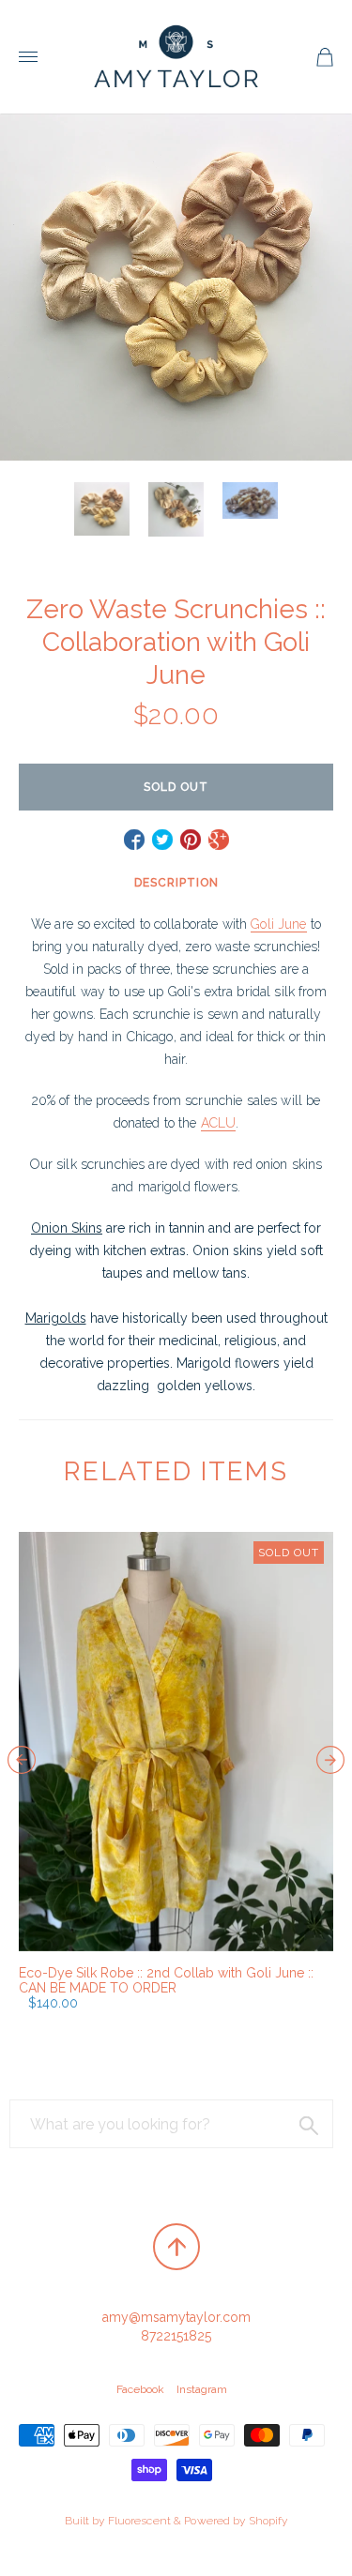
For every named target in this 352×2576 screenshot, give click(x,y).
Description (176, 883)
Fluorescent (139, 2521)
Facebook (140, 2389)
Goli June (278, 924)
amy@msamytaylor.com (176, 2317)
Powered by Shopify (236, 2521)
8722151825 (176, 2336)
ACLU (219, 1123)
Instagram (202, 2389)
